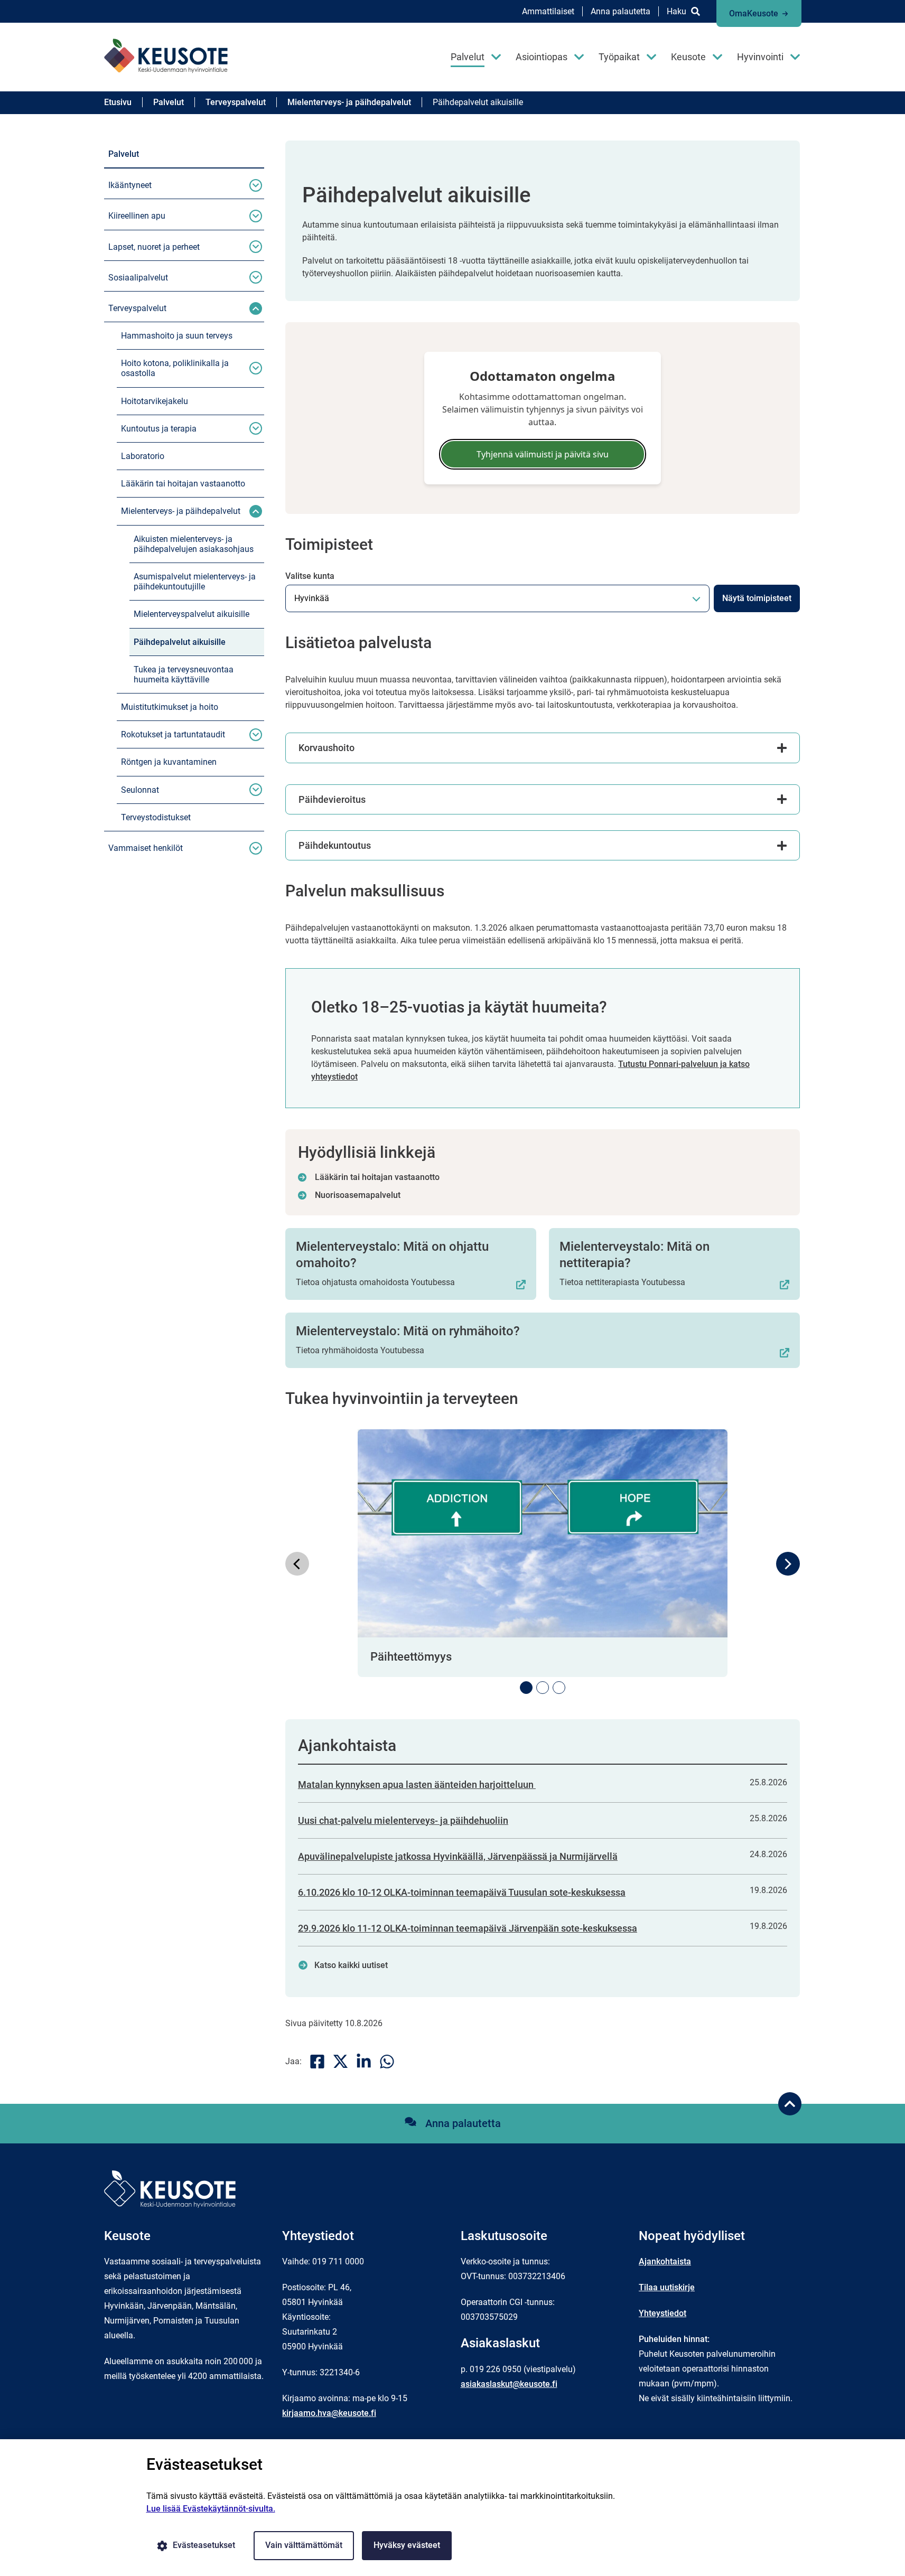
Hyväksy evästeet (407, 2545)
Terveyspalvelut (137, 308)
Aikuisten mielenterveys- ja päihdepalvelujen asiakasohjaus (194, 544)
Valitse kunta (310, 576)
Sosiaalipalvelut (138, 278)
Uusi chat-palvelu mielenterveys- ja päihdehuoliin (403, 1820)
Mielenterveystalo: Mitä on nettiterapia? (635, 1255)
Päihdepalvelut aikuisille (180, 642)
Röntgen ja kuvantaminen (169, 762)
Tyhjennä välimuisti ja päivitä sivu (543, 454)
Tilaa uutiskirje (667, 2287)
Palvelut (468, 57)
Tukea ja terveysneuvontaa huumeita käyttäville (184, 675)
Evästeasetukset (204, 2545)
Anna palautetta (621, 11)
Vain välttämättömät (304, 2545)
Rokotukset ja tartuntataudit (173, 734)
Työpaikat (619, 57)
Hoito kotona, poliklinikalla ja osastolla (175, 368)
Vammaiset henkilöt (146, 848)
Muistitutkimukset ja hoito (170, 707)
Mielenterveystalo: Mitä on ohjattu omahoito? (392, 1255)
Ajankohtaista (665, 2261)
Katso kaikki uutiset (351, 1965)
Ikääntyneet (130, 185)
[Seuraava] (788, 1564)
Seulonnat (140, 790)
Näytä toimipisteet (757, 598)
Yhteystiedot (663, 2313)
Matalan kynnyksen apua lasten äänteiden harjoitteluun (417, 1785)
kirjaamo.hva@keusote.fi (329, 2413)
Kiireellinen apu (137, 216)
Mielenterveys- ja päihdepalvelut (181, 511)
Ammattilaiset (548, 11)
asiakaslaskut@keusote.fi (509, 2384)
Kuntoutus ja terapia (159, 429)
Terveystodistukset (156, 817)
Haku (677, 11)
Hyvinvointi (760, 57)
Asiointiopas (542, 57)
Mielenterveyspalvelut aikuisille (192, 614)
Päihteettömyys (411, 1657)
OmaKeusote (754, 13)
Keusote (688, 57)
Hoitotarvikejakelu (155, 401)
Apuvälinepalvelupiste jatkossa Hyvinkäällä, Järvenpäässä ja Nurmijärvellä (458, 1856)
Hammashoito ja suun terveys (177, 336)
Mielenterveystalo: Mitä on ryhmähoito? (408, 1331)
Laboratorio (143, 456)
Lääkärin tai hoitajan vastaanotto (183, 484)
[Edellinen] (297, 1564)
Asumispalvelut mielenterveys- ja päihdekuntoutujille (195, 582)
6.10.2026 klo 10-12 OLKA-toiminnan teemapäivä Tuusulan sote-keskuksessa (462, 1892)
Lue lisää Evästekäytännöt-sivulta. (211, 2509)
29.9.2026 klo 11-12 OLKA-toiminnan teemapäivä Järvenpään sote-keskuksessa (468, 1928)
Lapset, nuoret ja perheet (154, 247)
